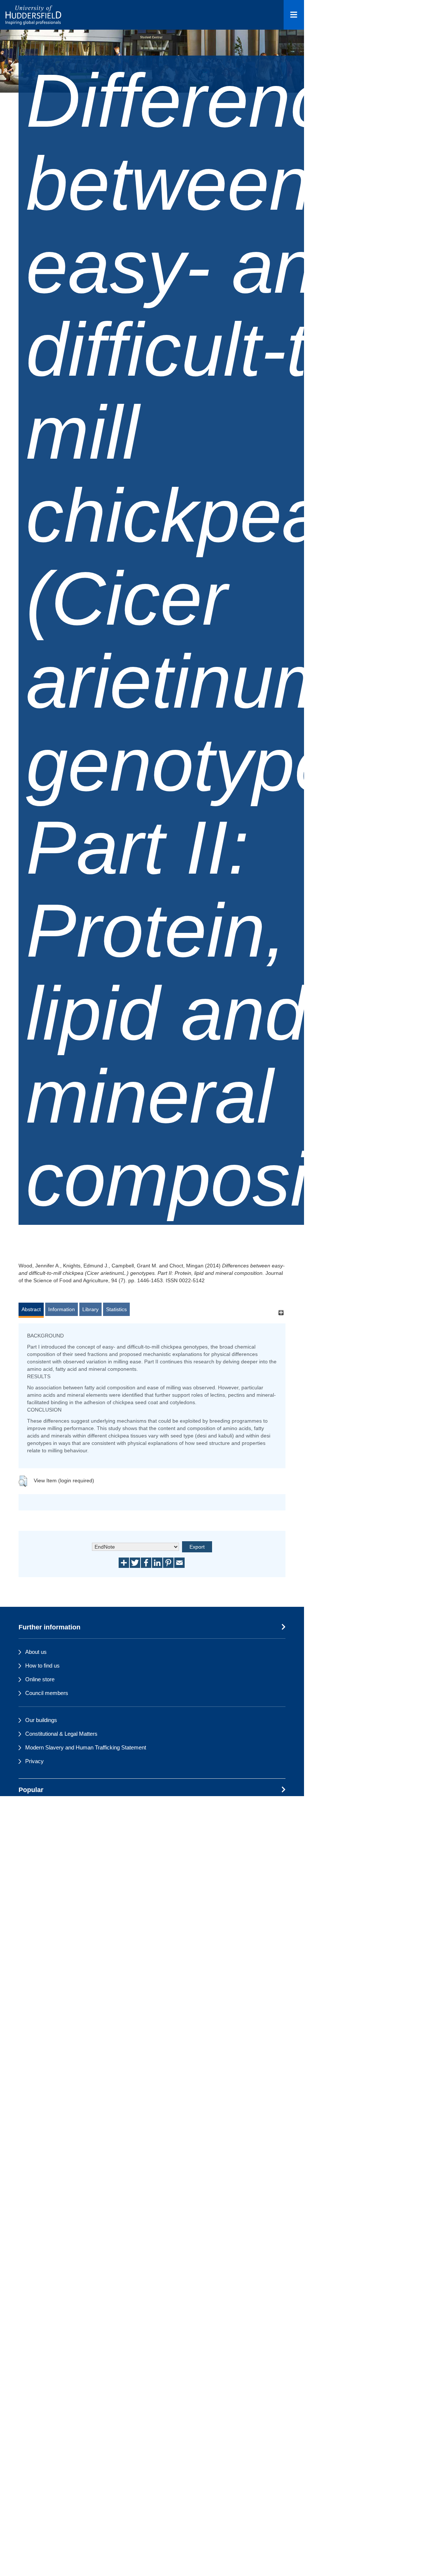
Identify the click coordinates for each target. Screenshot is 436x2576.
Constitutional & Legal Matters (61, 1734)
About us (36, 1652)
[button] (23, 1481)
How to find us (42, 1666)
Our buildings (41, 1720)
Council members (47, 1693)
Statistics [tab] (116, 1309)
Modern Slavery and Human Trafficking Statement (86, 1747)
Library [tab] (90, 1309)
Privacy (34, 1761)
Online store (40, 1679)
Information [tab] (62, 1309)
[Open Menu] (294, 15)
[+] (281, 1313)
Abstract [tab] (31, 1309)
